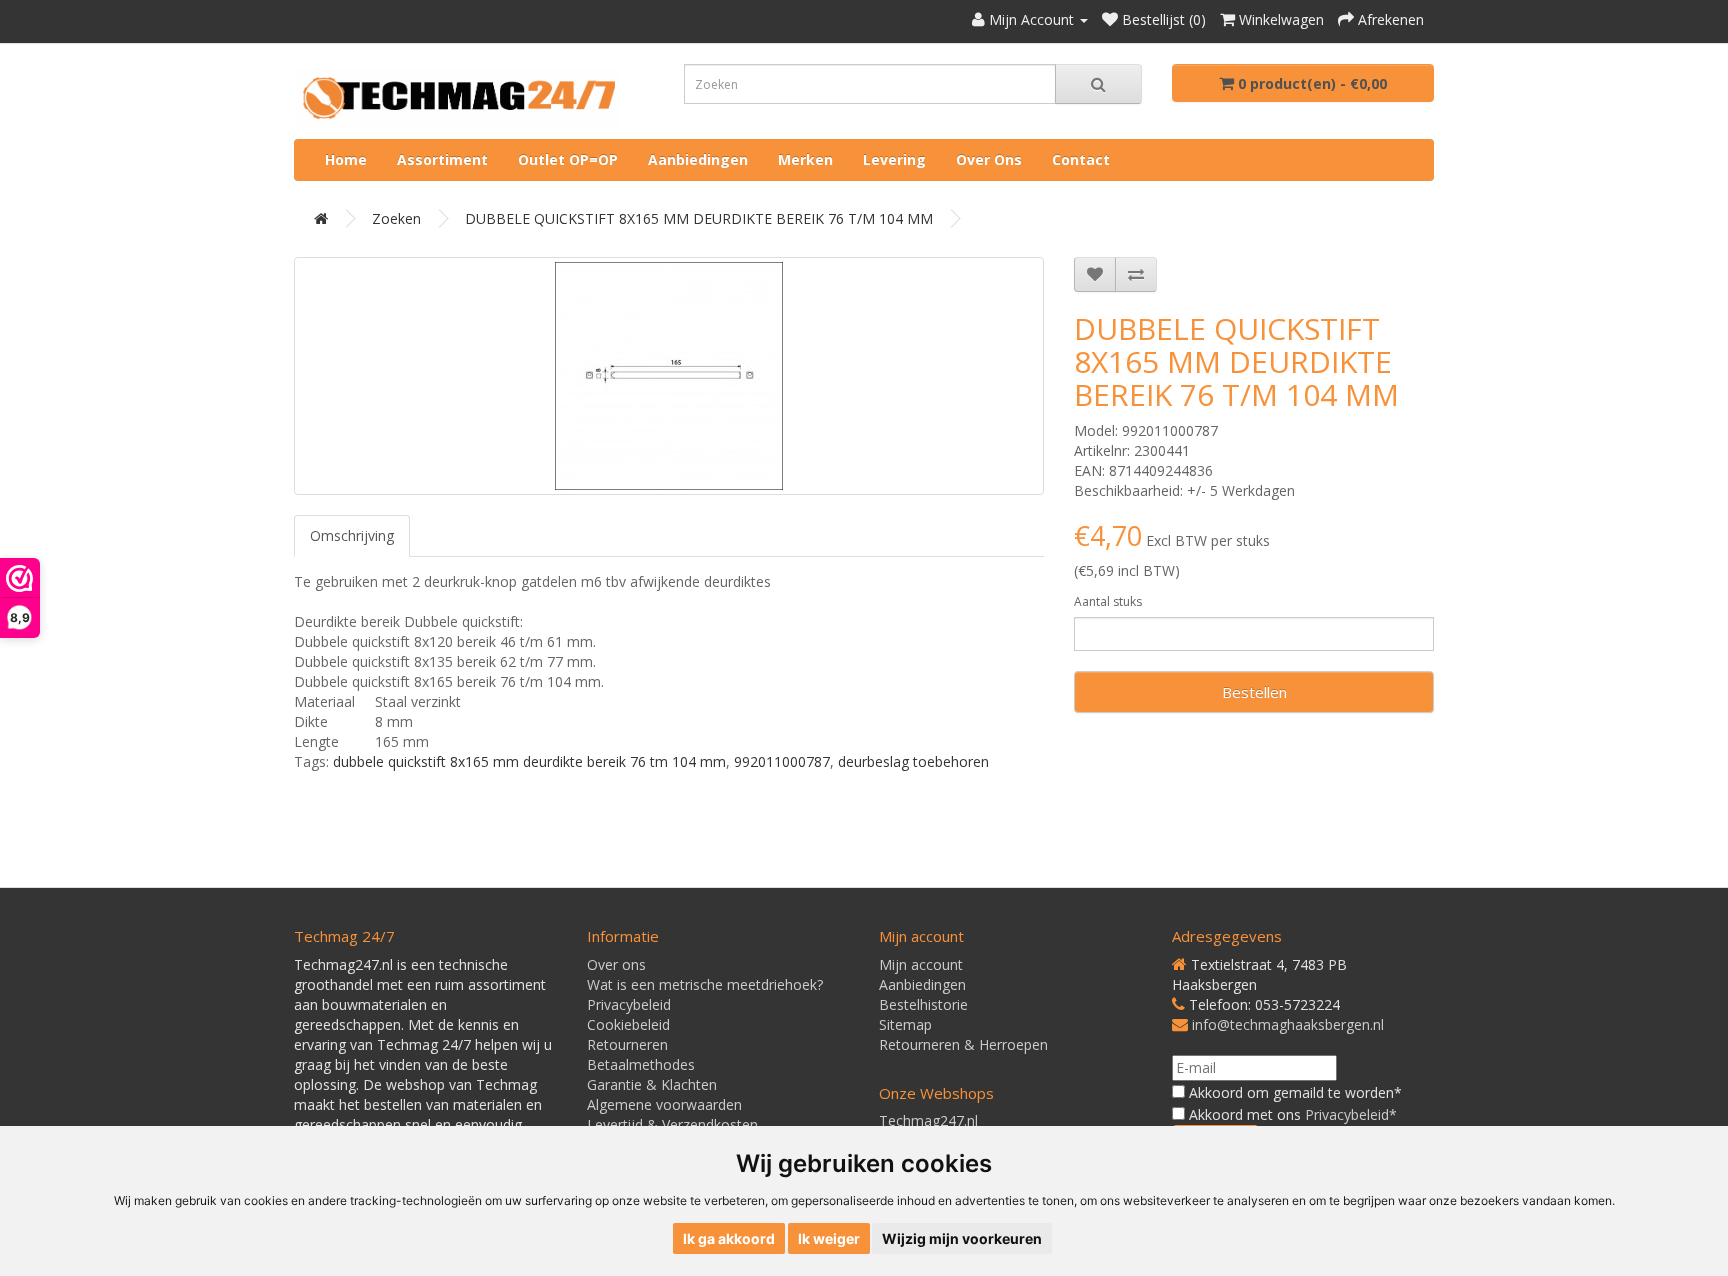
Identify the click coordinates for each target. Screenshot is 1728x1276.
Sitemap (905, 1024)
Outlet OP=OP (568, 159)
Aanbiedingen (698, 159)
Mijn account (921, 964)
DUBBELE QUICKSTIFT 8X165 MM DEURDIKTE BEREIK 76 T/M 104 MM (699, 218)
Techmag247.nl (928, 1120)
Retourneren (627, 1044)
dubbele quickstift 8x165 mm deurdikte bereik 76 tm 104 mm (529, 761)
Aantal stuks (1108, 601)
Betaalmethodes (641, 1064)
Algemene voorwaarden (664, 1104)
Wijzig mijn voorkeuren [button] (962, 1238)
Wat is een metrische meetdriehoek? (705, 984)
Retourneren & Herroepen (963, 1044)
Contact (1081, 159)
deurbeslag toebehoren (913, 761)
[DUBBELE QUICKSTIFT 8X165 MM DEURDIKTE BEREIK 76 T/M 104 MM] (669, 376)
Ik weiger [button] (829, 1238)
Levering (894, 159)
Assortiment (442, 159)
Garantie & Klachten (652, 1084)
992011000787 (782, 761)
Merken (805, 159)
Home (346, 159)
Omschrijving (352, 535)
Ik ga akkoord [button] (729, 1238)
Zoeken (396, 218)
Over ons (989, 159)
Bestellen (1254, 692)
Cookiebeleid (628, 1024)
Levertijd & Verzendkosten (672, 1124)
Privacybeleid (629, 1004)
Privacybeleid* (1351, 1114)
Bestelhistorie (923, 1004)
